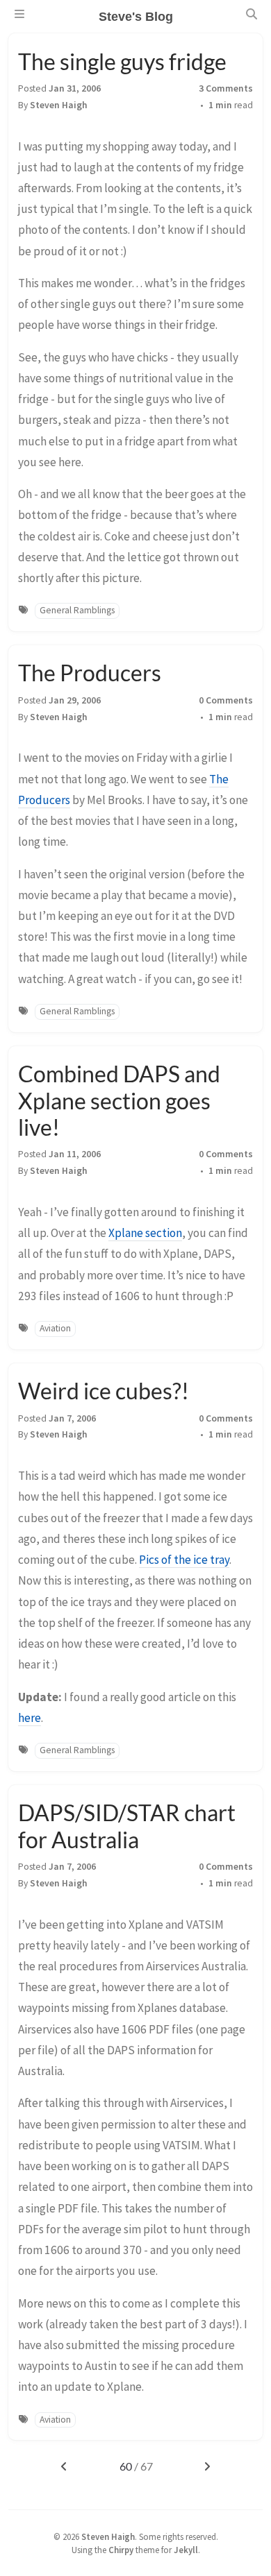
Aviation (55, 1328)
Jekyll (186, 2550)
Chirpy (121, 2550)
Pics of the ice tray (184, 1560)
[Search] (252, 14)
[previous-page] (64, 2466)
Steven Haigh (59, 105)
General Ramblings (77, 610)
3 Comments (226, 88)
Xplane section (145, 1233)
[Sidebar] (19, 14)
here (30, 1718)
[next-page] (207, 2466)
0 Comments (226, 700)
